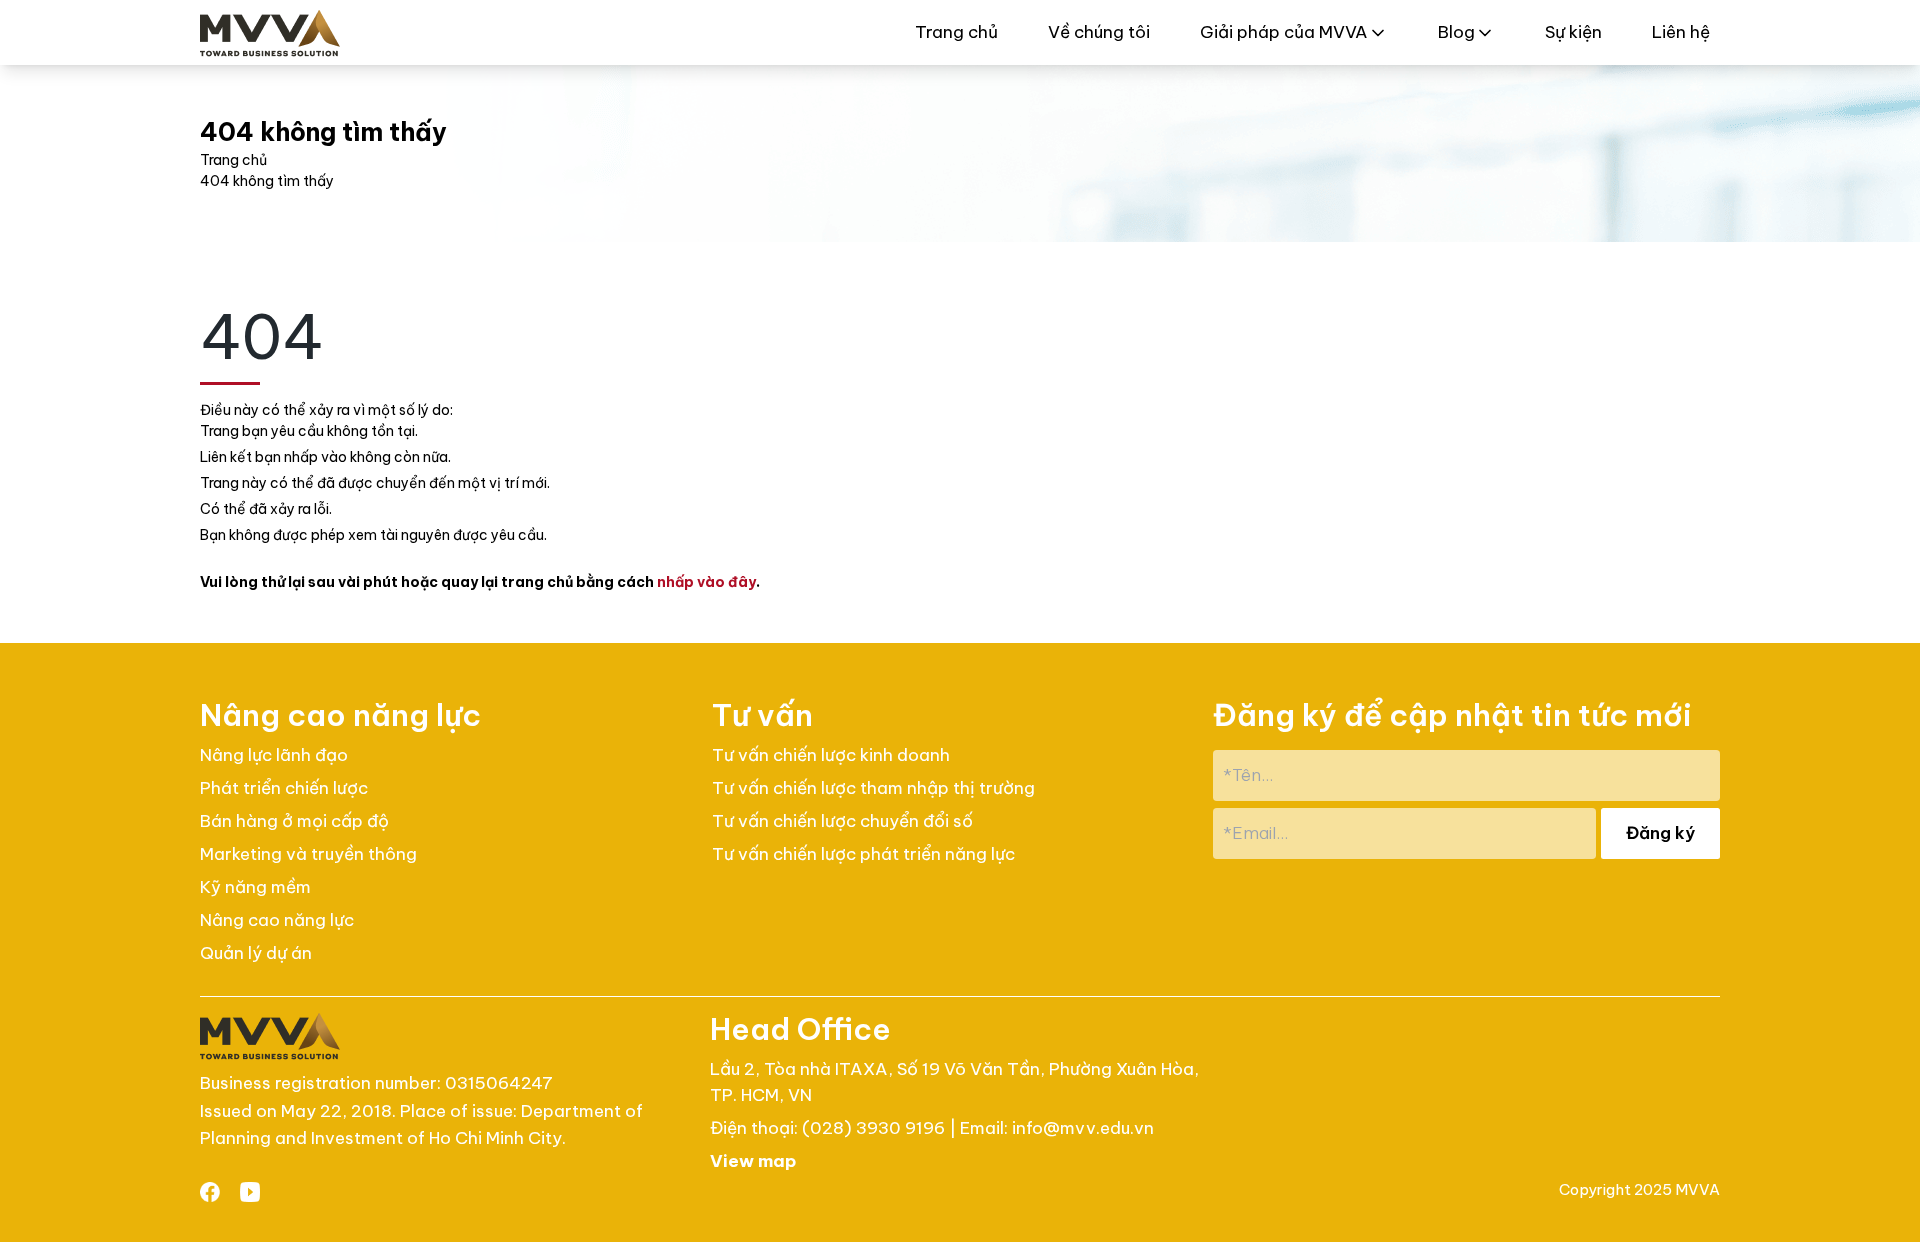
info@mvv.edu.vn (1083, 1128)
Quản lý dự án (256, 953)
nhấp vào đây (706, 582)
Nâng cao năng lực (277, 920)
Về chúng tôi (1099, 32)
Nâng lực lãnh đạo (274, 755)
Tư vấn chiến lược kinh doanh (831, 755)
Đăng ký (1660, 833)
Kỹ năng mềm (255, 887)
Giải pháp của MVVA (1284, 32)
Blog (1456, 32)
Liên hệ (1681, 32)
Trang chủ (956, 32)
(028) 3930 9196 (875, 1128)
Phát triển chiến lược (284, 788)
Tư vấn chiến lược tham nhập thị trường (873, 788)
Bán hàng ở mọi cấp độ (294, 821)
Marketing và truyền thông (308, 854)
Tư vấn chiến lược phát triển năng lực (863, 854)
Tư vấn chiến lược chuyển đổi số (842, 821)
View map (753, 1161)
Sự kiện (1573, 32)
